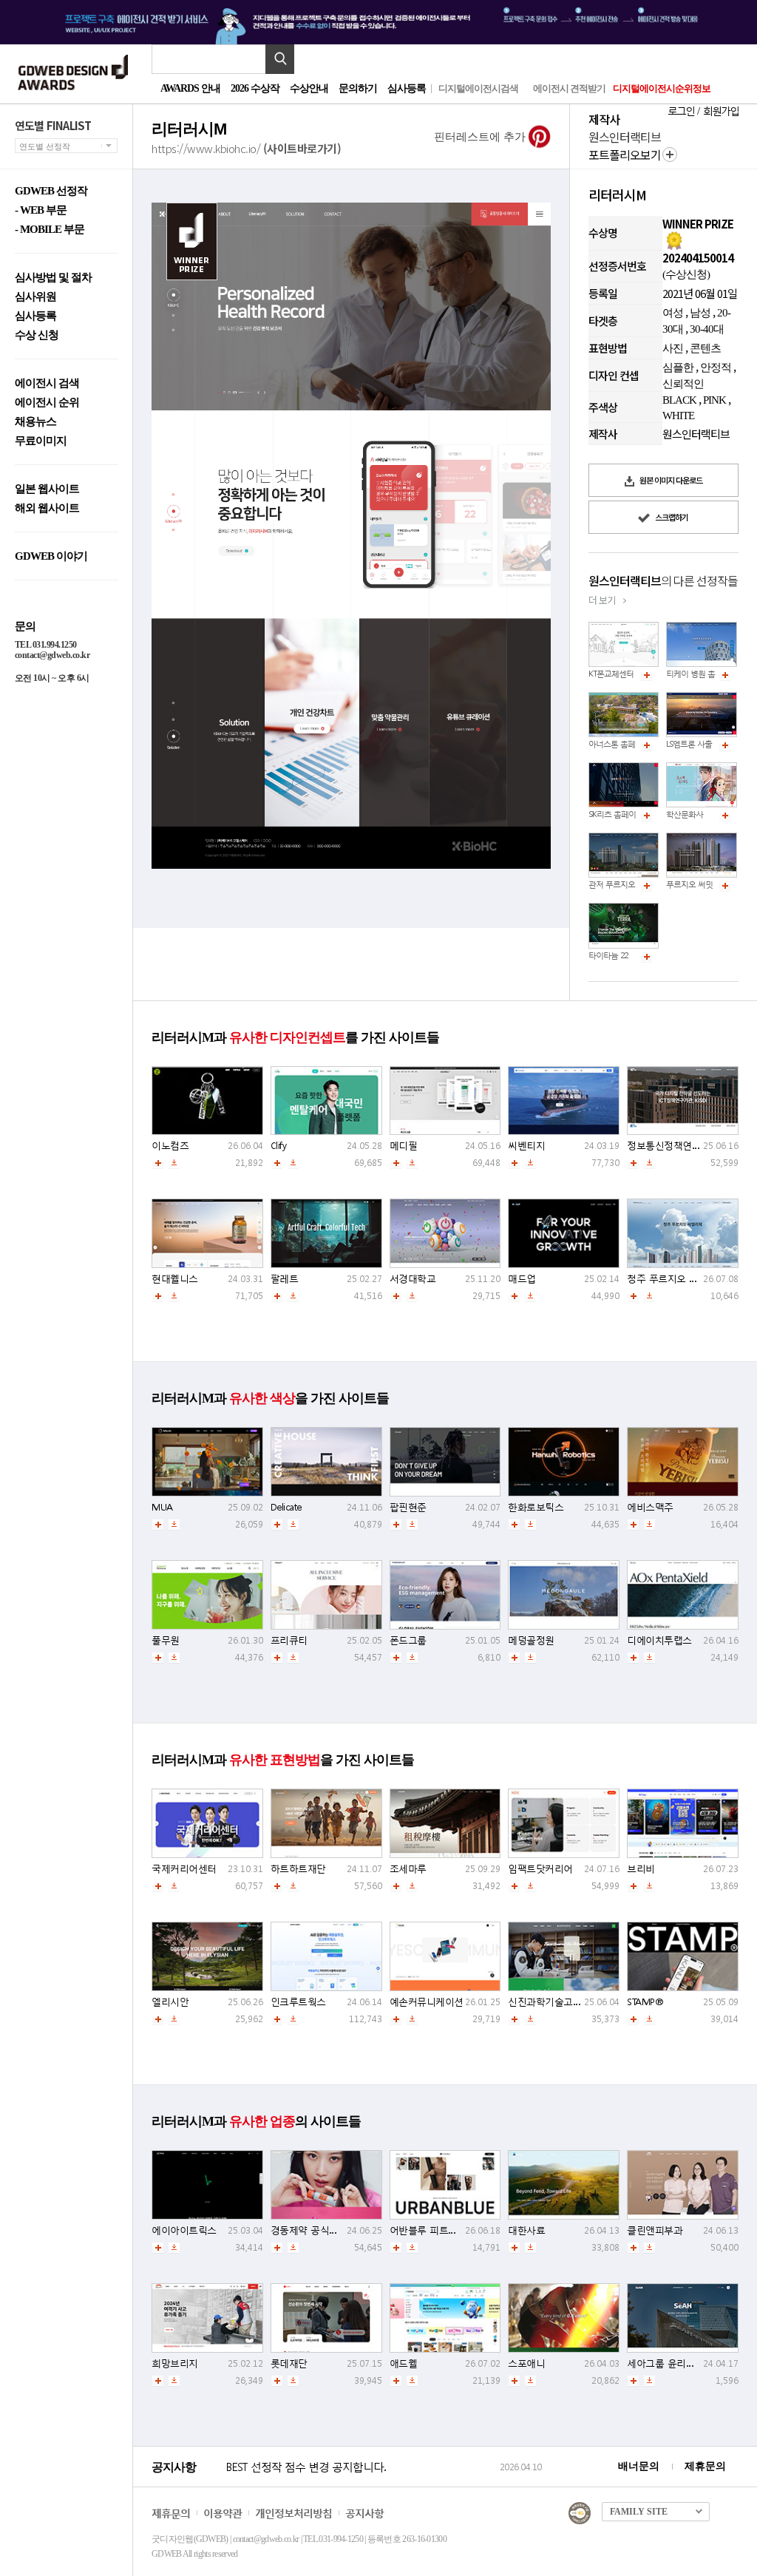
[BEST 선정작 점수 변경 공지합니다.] (360, 2482)
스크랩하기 (671, 517)
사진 (673, 348)
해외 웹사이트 (47, 508)
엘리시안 (170, 2002)
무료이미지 (41, 441)
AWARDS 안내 (190, 88)
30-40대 (707, 329)
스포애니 (526, 2363)
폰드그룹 (408, 1640)
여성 (673, 313)
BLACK (679, 400)
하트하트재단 (298, 1869)
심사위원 (35, 297)
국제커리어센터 (184, 1869)
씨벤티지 (526, 1146)
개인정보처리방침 (293, 2513)
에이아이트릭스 (184, 2230)
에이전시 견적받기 (569, 88)
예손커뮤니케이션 (427, 2002)
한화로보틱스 (536, 1507)
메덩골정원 (531, 1640)
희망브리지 (175, 2363)
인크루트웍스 (298, 2002)
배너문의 (639, 2466)
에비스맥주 (650, 1507)
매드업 (522, 1279)
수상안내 (309, 88)
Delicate (286, 1507)
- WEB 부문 (41, 210)
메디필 (404, 1146)
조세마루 (408, 1869)
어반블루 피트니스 (428, 2230)
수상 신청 (37, 335)
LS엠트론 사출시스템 (700, 744)
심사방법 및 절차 (53, 278)
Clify (279, 1146)
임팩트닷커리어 (540, 1869)
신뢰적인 (683, 384)
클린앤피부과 (655, 2230)
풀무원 (166, 1640)
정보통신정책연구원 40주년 (684, 1146)
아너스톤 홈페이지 (619, 744)
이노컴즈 (170, 1146)
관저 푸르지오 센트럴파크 (631, 885)
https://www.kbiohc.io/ (246, 148)
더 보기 (602, 600)
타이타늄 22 (608, 956)
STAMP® (645, 2002)
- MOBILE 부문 (50, 230)
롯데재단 (289, 2363)
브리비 (641, 1869)
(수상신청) (686, 274)
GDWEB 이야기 (51, 556)
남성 (700, 313)
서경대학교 (413, 1279)
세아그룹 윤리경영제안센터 (684, 2363)
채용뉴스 (35, 422)
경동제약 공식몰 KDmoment (329, 2230)
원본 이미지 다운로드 (670, 480)
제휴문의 (705, 2466)
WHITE (678, 416)
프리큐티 (289, 1640)
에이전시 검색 (47, 383)
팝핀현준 (408, 1507)
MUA (162, 1507)
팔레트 (285, 1279)
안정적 (716, 367)
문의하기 (358, 88)
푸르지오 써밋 (689, 885)
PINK (714, 400)
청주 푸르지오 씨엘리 (672, 1279)
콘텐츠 (705, 348)
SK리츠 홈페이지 (616, 814)
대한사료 (526, 2230)
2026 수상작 (255, 88)
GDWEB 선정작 (51, 191)
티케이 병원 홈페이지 (702, 674)
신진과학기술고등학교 (554, 2002)
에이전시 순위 (47, 403)
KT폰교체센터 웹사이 (623, 674)
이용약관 (223, 2513)
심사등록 (407, 88)
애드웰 (404, 2363)
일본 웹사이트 (47, 489)
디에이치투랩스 (659, 1640)
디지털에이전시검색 (478, 88)
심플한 (678, 367)
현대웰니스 (175, 1279)
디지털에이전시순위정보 (662, 88)
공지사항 (364, 2513)
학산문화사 (685, 814)
